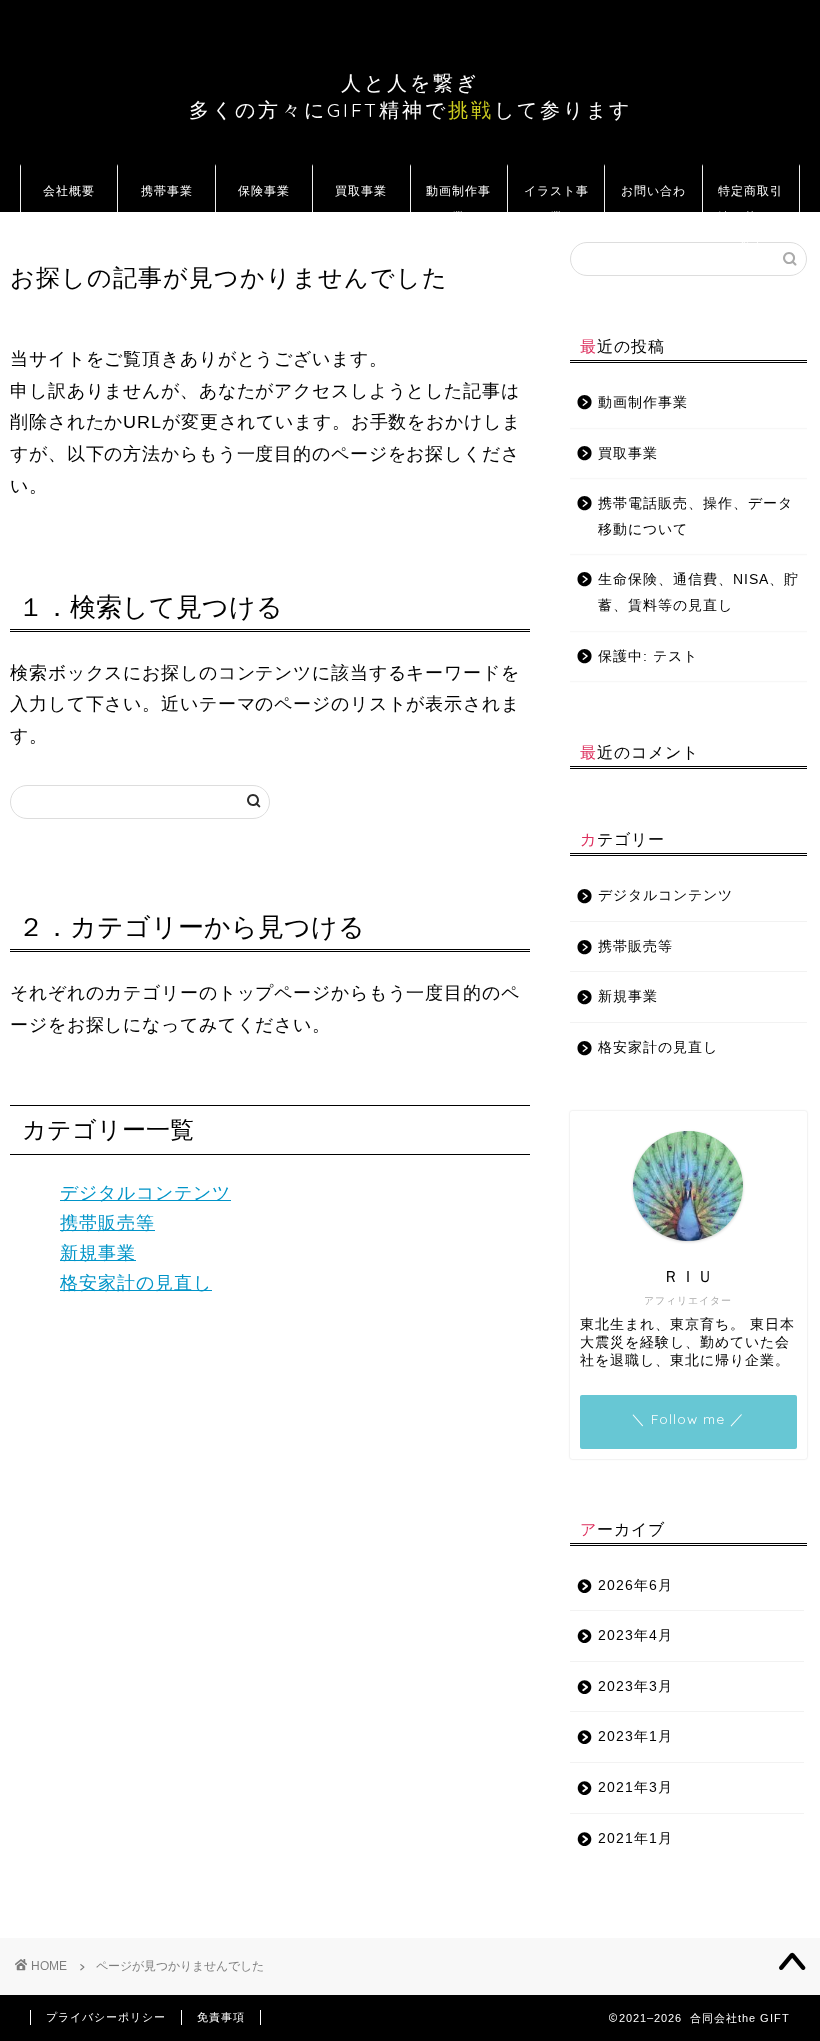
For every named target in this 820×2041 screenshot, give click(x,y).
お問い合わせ (653, 197)
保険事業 (264, 190)
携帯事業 (167, 190)
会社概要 (69, 190)
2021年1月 (635, 1838)
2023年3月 (635, 1686)
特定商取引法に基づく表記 (750, 197)
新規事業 (98, 1253)
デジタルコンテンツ (145, 1193)
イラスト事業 (556, 197)
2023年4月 (635, 1635)
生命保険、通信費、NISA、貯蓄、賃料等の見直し (698, 592)
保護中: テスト (648, 656)
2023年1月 (635, 1736)
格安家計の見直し (136, 1283)
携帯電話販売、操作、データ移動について (695, 516)
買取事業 (361, 190)
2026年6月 (635, 1585)
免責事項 (221, 2017)
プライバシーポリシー (106, 2017)
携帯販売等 (107, 1223)
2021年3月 (635, 1787)
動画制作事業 (458, 197)
